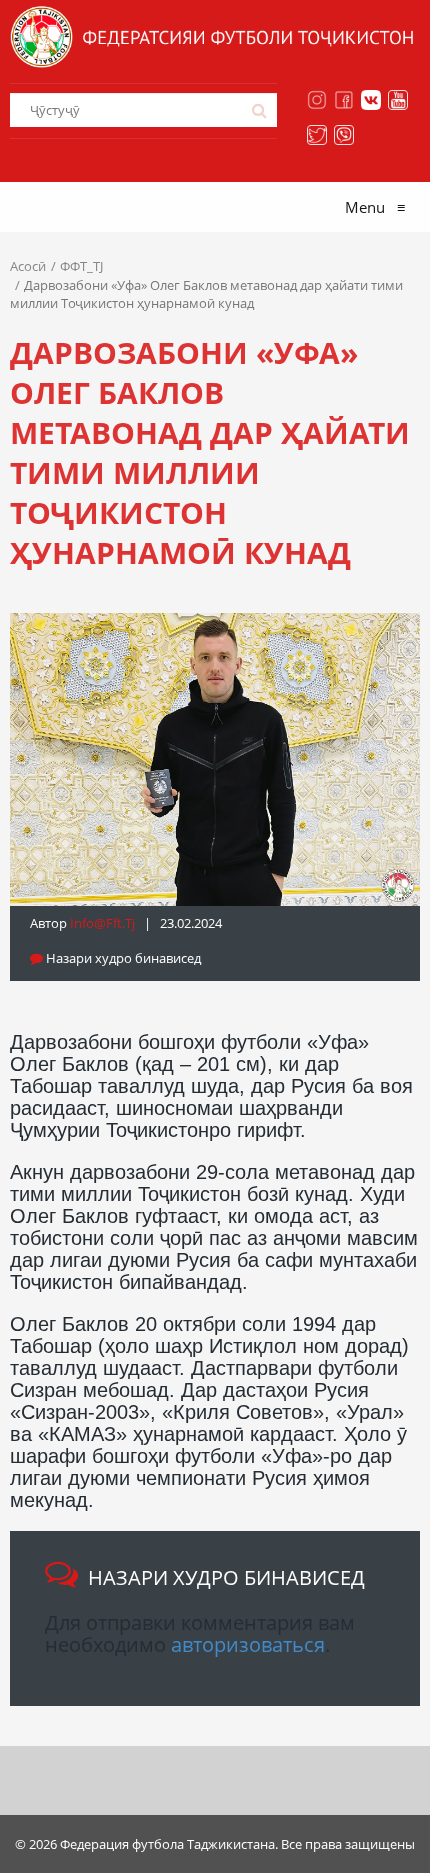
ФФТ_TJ (81, 266)
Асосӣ (28, 266)
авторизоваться (248, 1644)
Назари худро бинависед (122, 958)
